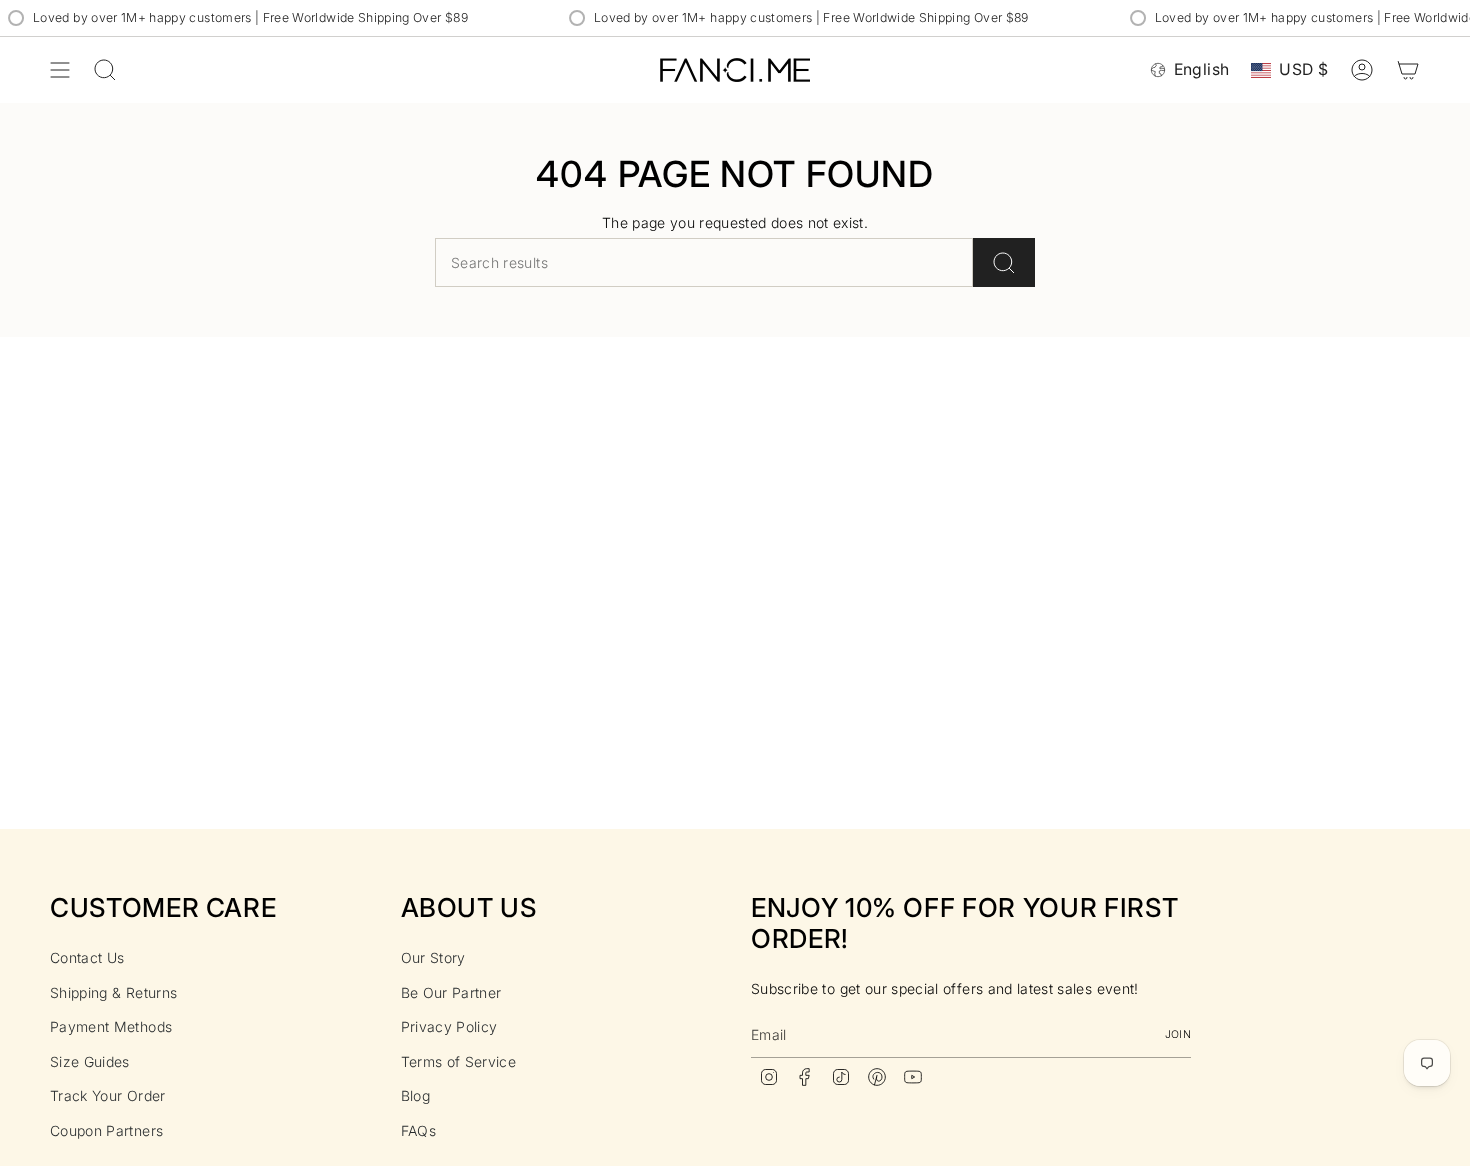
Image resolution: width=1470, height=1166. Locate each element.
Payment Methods (111, 1026)
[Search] (1004, 262)
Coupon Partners (106, 1130)
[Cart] (1408, 70)
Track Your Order (108, 1095)
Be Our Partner (451, 992)
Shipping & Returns (113, 992)
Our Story (433, 957)
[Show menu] (60, 70)
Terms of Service (459, 1061)
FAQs (418, 1130)
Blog (415, 1095)
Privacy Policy (449, 1026)
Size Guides (90, 1061)
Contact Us (87, 957)
